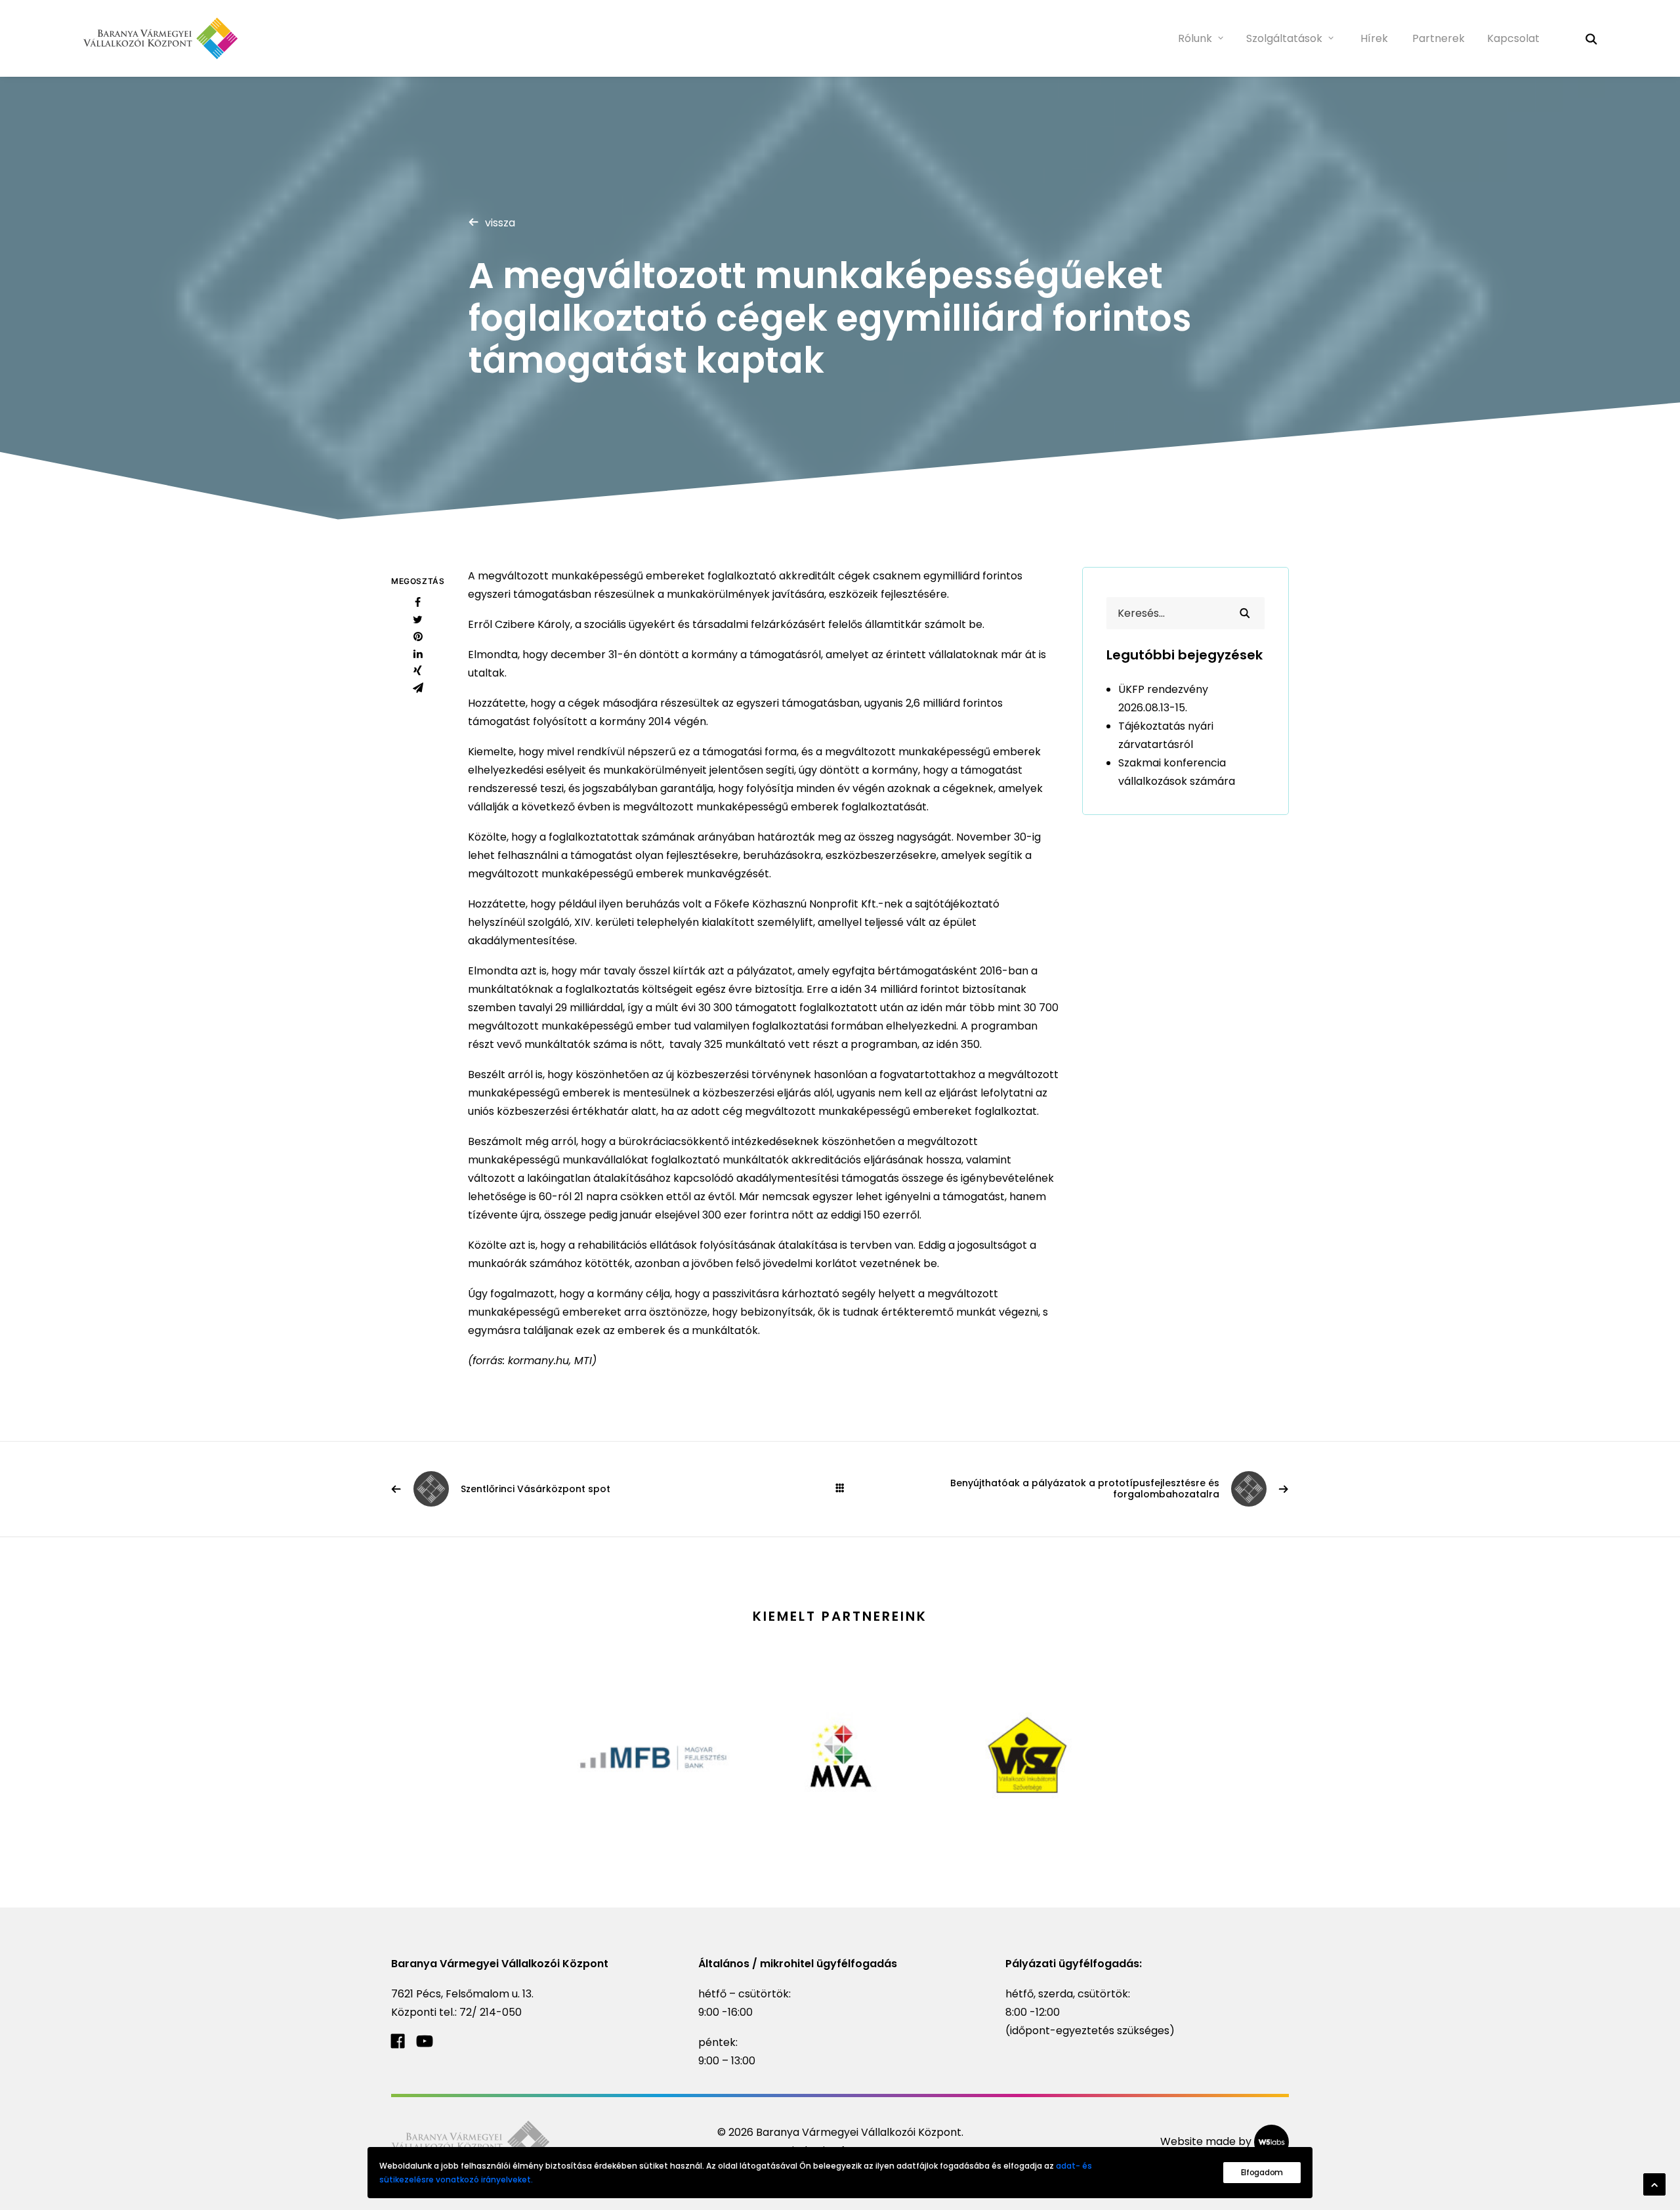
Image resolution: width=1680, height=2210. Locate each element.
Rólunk (1195, 38)
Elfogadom (1262, 2172)
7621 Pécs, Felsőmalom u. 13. (462, 1994)
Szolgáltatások (1284, 38)
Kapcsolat (1513, 38)
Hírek (1374, 38)
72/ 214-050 (491, 2012)
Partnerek (1438, 38)
